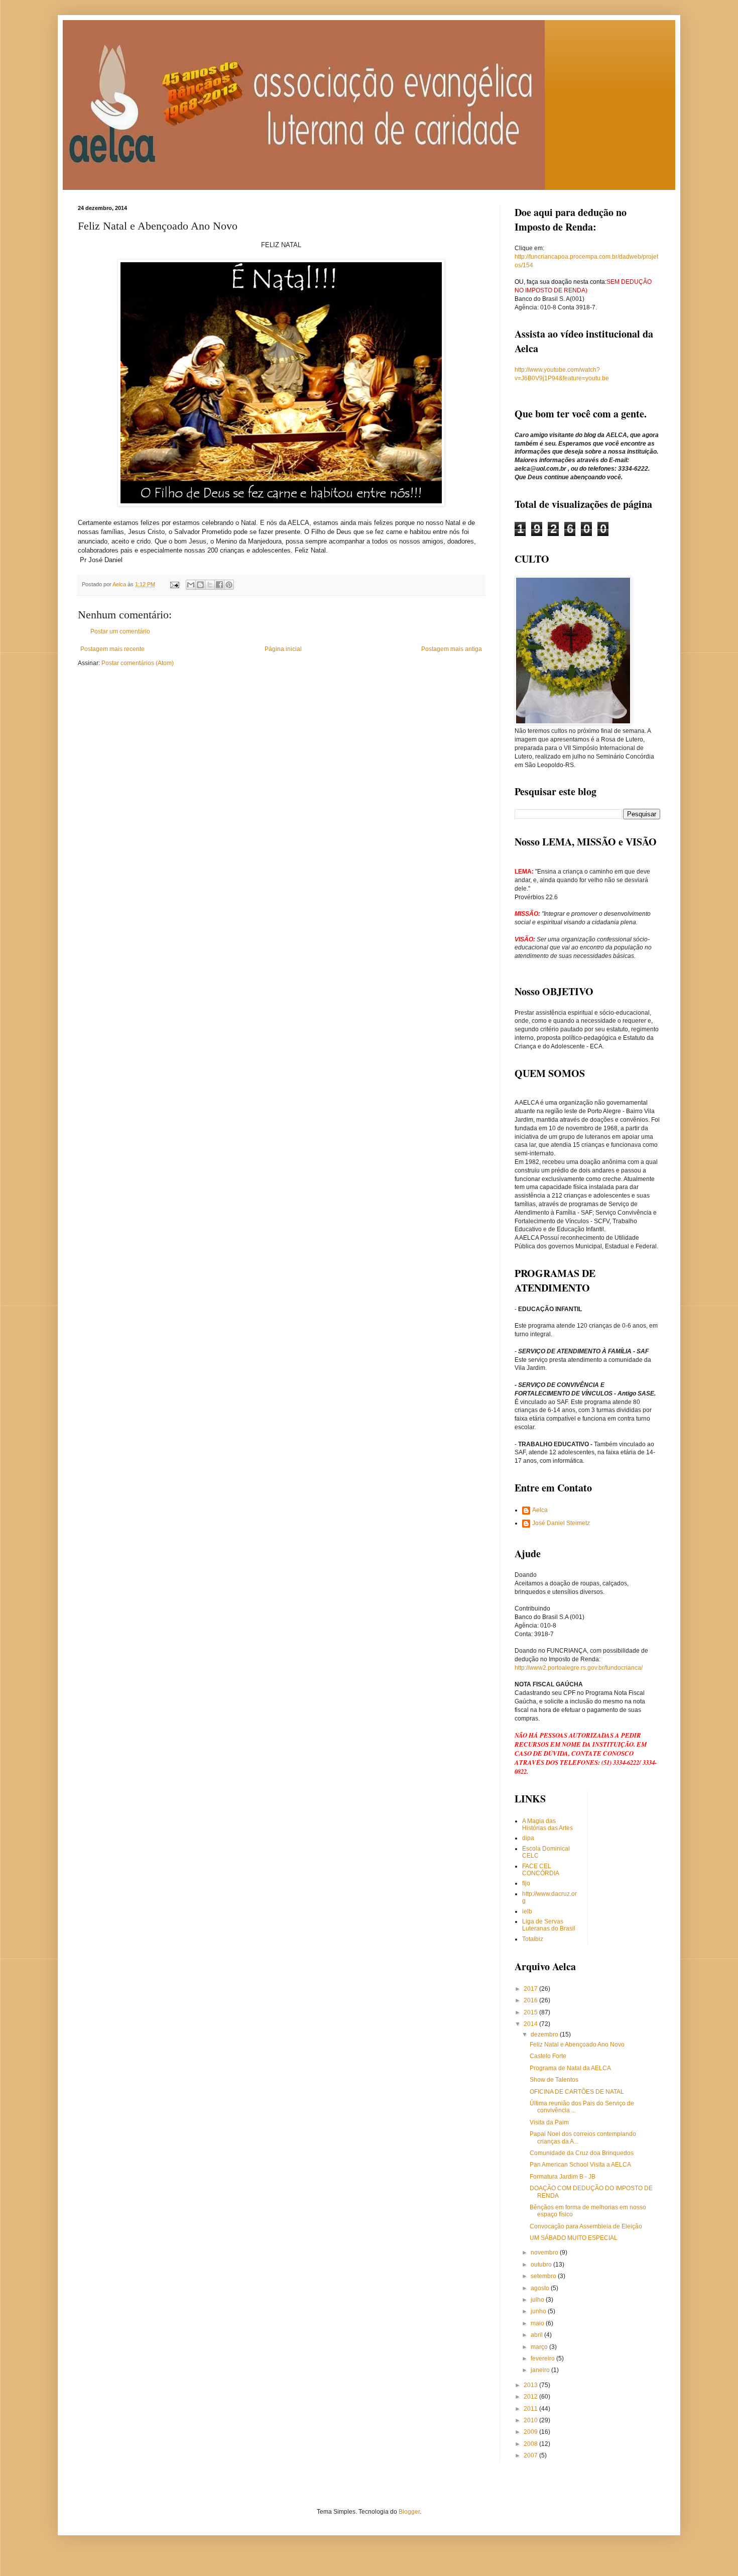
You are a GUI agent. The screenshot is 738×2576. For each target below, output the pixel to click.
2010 (531, 2420)
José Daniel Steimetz (561, 1523)
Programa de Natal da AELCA (570, 2068)
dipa (528, 1838)
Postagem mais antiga (452, 649)
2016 (531, 2000)
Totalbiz (533, 1939)
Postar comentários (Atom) (138, 663)
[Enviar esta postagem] (174, 584)
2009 (531, 2432)
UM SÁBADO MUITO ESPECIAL (574, 2238)
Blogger (409, 2512)
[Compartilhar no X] (210, 585)
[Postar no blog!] (200, 585)
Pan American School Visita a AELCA (580, 2165)
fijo (526, 1883)
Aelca (540, 1510)
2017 (531, 1989)
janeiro (541, 2370)
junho (539, 2311)
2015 (531, 2012)
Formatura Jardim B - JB (563, 2177)
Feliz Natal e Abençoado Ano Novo (577, 2045)
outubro (542, 2265)
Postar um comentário (120, 631)
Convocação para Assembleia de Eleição (586, 2226)
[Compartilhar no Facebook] (219, 585)
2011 (531, 2409)
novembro (545, 2252)
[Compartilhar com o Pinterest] (229, 585)
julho (538, 2300)
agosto (541, 2288)
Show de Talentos (554, 2080)
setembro (544, 2276)
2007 (531, 2455)
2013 (531, 2385)
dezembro (545, 2034)
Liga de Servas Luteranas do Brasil (549, 1925)
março (540, 2347)
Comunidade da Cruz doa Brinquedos (582, 2153)
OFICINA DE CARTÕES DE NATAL (577, 2092)
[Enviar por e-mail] (191, 585)
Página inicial (283, 649)
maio (538, 2323)
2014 (531, 2024)
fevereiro (543, 2358)
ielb (527, 1911)
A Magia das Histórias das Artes (547, 1824)
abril (537, 2335)
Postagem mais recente (112, 649)
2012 (531, 2397)
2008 (531, 2444)
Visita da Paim (549, 2122)
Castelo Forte (548, 2056)
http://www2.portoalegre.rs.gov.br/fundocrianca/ (579, 1668)
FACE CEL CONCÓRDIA (541, 1870)
